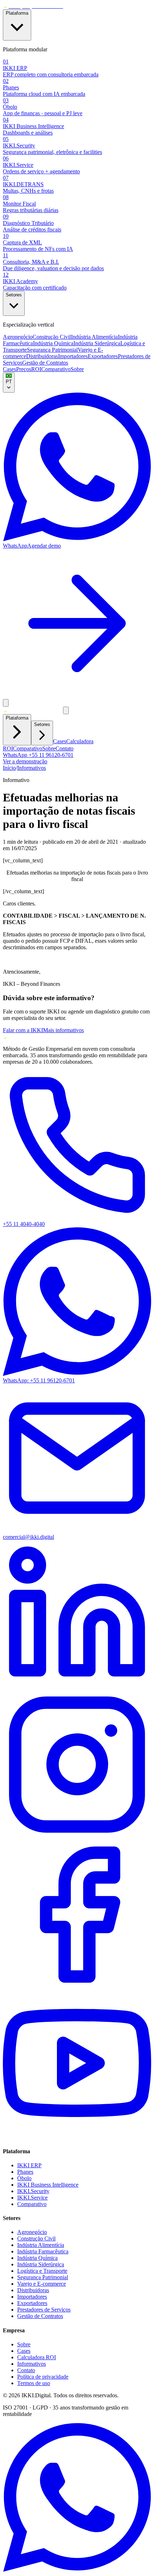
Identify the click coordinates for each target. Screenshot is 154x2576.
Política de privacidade (43, 2377)
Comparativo (56, 369)
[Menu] (6, 703)
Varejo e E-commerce (42, 2284)
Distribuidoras (42, 356)
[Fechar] (66, 710)
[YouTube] (77, 2137)
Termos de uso (34, 2383)
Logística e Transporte (42, 2271)
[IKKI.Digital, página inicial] (33, 6)
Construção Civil (52, 337)
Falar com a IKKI (23, 1030)
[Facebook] (77, 1987)
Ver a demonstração (25, 761)
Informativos (32, 768)
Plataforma (17, 13)
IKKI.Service (32, 2198)
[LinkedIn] (77, 1687)
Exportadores (103, 356)
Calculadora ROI (37, 2357)
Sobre (77, 369)
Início (9, 768)
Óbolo (24, 2178)
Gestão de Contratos (45, 363)
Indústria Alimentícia (94, 337)
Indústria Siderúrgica (97, 343)
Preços (24, 369)
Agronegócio (18, 337)
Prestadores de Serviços (44, 2310)
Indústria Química (53, 343)
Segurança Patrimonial (52, 350)
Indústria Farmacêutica (43, 2251)
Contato (64, 748)
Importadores (73, 356)
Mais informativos (63, 1030)
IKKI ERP (29, 2165)
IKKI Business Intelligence (48, 2185)
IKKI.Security (33, 2191)
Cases (9, 369)
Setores (14, 295)
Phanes (25, 2172)
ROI (36, 369)
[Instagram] (77, 1837)
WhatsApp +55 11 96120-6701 (38, 755)
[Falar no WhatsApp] (77, 2570)
